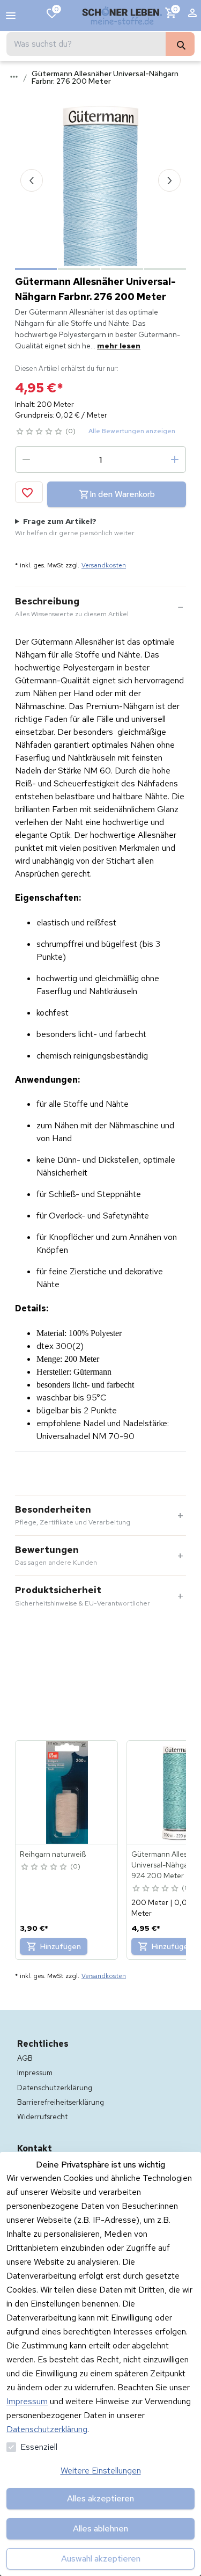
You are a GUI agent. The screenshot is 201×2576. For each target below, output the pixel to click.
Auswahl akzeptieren (101, 2559)
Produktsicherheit (83, 1596)
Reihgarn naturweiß (53, 1854)
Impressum (27, 2401)
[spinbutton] (100, 459)
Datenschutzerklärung (47, 2429)
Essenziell (39, 2447)
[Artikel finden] (180, 44)
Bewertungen (56, 1556)
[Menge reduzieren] (26, 459)
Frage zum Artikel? (75, 527)
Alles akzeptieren (100, 2498)
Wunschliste (57, 9)
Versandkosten (104, 565)
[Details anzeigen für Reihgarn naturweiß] (67, 1792)
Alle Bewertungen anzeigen (132, 431)
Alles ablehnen (100, 2528)
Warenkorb (176, 9)
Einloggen (192, 16)
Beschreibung (72, 607)
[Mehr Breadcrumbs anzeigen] (14, 77)
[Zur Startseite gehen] (122, 16)
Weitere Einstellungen (101, 2471)
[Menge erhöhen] (175, 459)
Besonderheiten (73, 1515)
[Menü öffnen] (11, 16)
